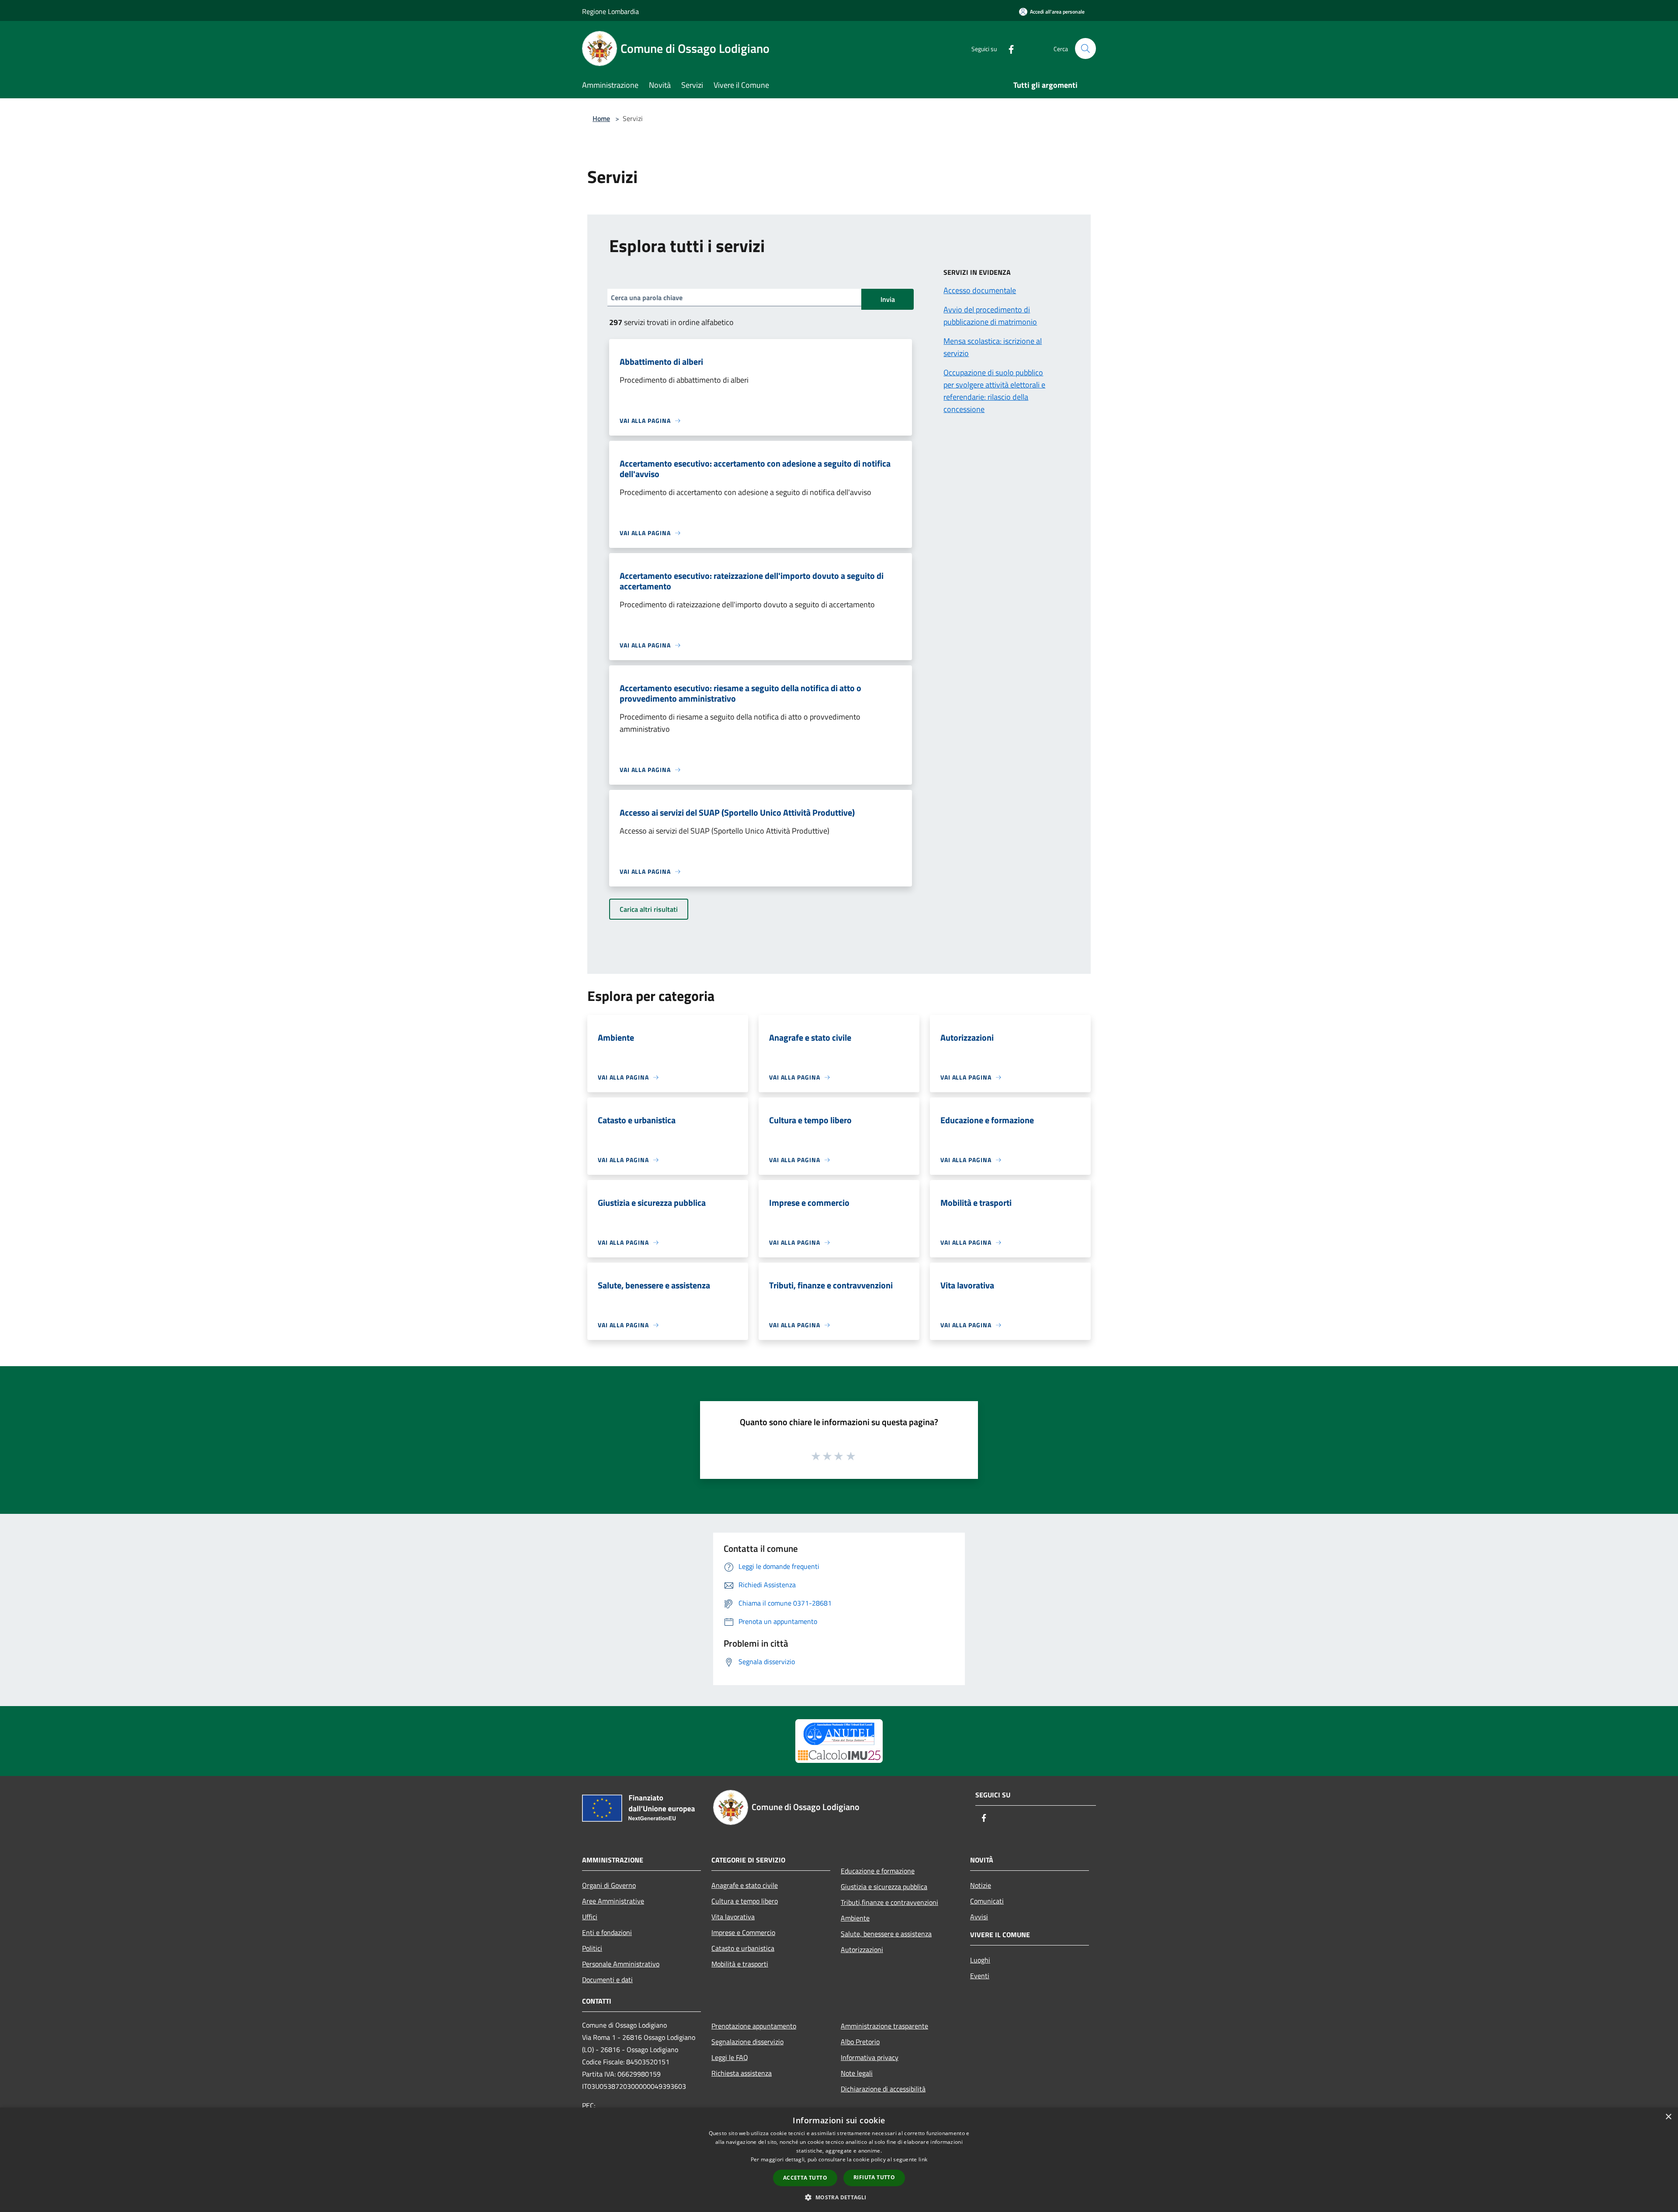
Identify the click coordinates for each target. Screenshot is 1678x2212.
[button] (839, 2197)
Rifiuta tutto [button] (874, 2177)
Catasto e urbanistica (743, 1948)
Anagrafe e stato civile (745, 1885)
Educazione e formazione (878, 1871)
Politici (592, 1948)
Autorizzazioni (862, 1949)
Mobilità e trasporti (740, 1964)
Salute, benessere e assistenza (886, 1934)
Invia (888, 299)
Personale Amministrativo (621, 1964)
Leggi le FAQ (730, 2057)
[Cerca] (1085, 48)
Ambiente (855, 1918)
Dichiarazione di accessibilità (883, 2089)
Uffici (590, 1917)
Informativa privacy (870, 2057)
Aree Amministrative (613, 1901)
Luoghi (980, 1960)
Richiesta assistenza (742, 2073)
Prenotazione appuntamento (754, 2026)
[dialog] (839, 2160)
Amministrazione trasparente (884, 2026)
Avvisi (979, 1917)
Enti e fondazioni (607, 1932)
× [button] (1668, 2117)
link (923, 2159)
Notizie (981, 1885)
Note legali (857, 2073)
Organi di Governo (609, 1885)
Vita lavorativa (733, 1917)
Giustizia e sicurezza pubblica (884, 1887)
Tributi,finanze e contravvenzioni (889, 1902)
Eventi (980, 1976)
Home (601, 118)
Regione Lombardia (610, 11)
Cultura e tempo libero (745, 1901)
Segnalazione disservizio (747, 2042)
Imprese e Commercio (743, 1932)
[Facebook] (1008, 48)
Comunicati (987, 1901)
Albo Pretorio (860, 2042)
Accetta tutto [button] (805, 2178)
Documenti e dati (607, 1980)
